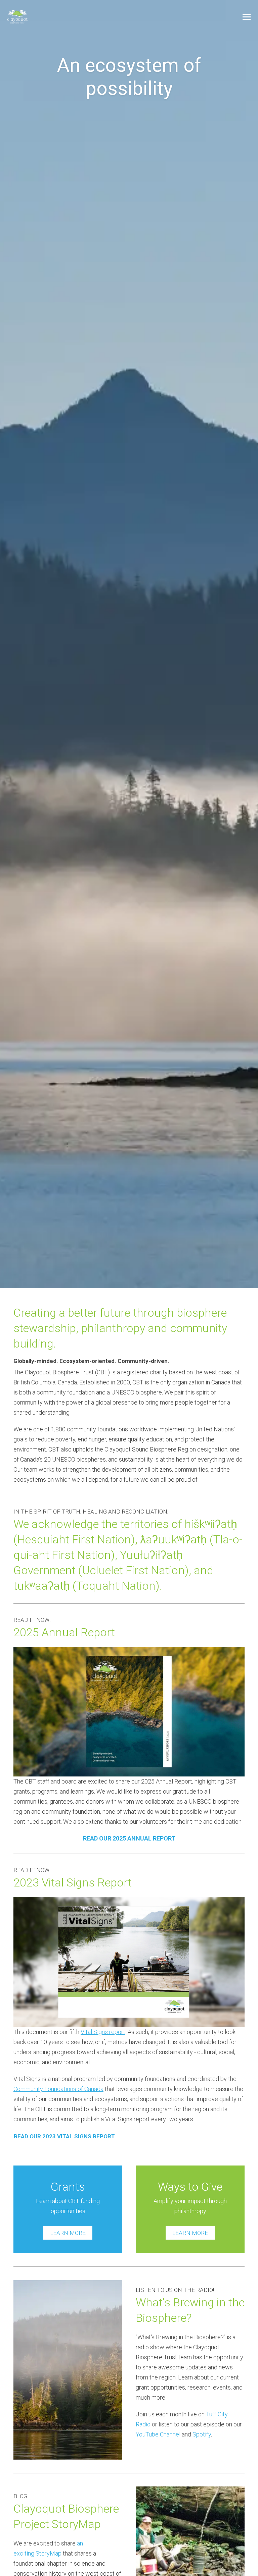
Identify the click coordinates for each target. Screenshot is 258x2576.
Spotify (202, 2434)
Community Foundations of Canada (58, 2089)
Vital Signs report (103, 2032)
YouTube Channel (158, 2434)
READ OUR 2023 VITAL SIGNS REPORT (64, 2136)
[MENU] (247, 17)
